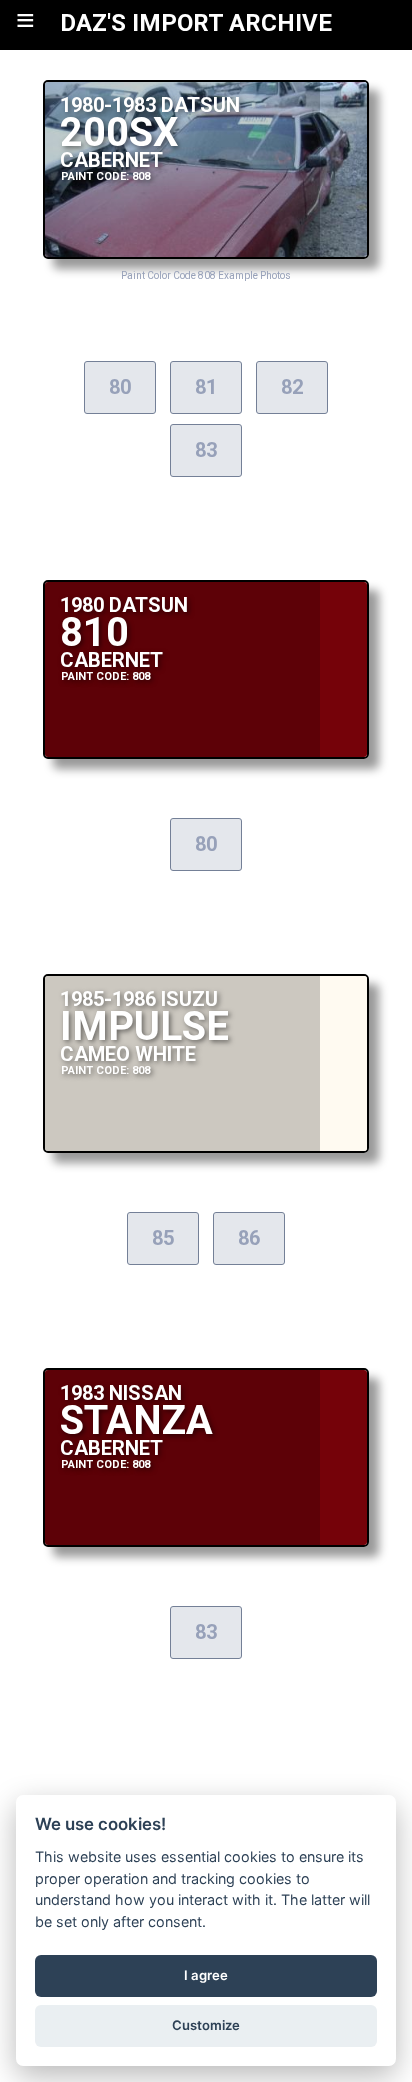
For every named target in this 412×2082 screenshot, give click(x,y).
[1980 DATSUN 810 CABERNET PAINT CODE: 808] (206, 753)
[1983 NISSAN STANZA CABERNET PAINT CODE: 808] (206, 1541)
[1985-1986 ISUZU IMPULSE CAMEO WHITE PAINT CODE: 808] (206, 1147)
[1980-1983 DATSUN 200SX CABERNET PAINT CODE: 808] (206, 253)
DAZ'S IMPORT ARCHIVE (196, 23)
